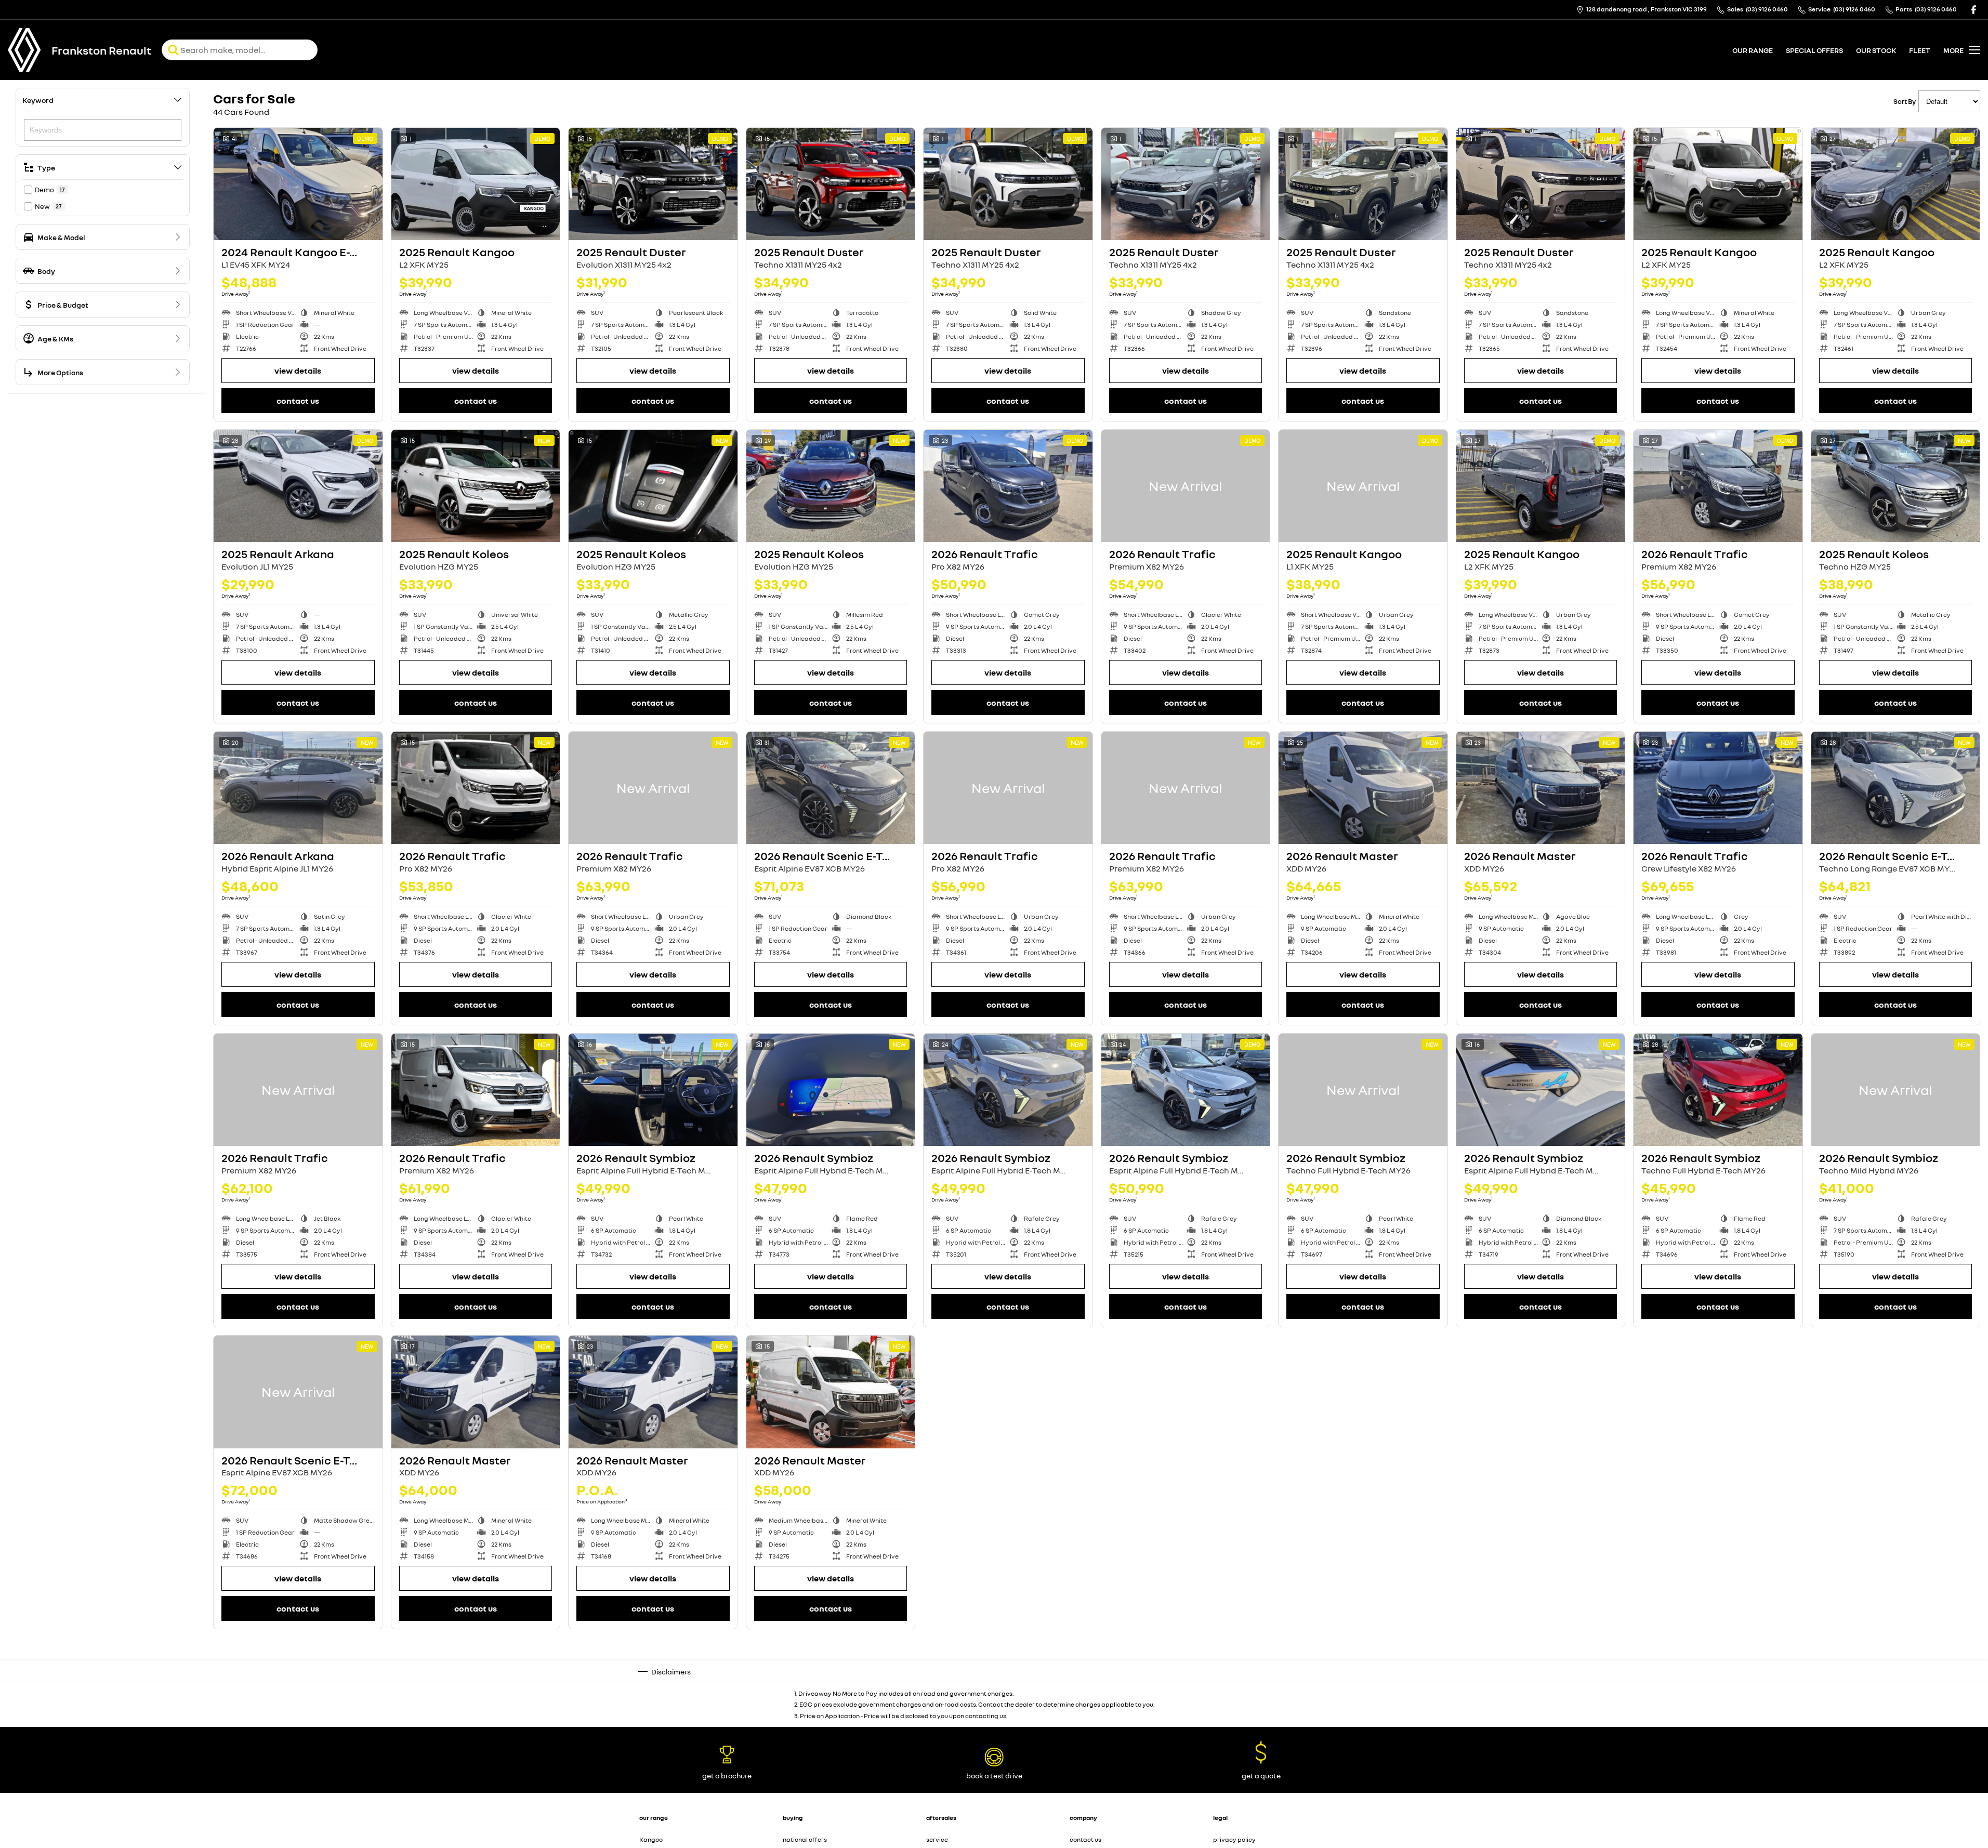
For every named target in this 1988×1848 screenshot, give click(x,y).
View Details (298, 371)
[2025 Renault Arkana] (298, 486)
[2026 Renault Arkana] (298, 788)
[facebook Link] (1974, 10)
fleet (1920, 50)
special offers (1814, 50)
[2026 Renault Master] (1363, 788)
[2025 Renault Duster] (653, 184)
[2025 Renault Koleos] (476, 486)
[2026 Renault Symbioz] (653, 1090)
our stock (1876, 50)
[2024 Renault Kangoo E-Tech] (298, 184)
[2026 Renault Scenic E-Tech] (831, 788)
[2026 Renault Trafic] (1008, 486)
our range (1753, 50)
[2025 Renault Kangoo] (476, 184)
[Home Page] (24, 50)
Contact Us (298, 401)
